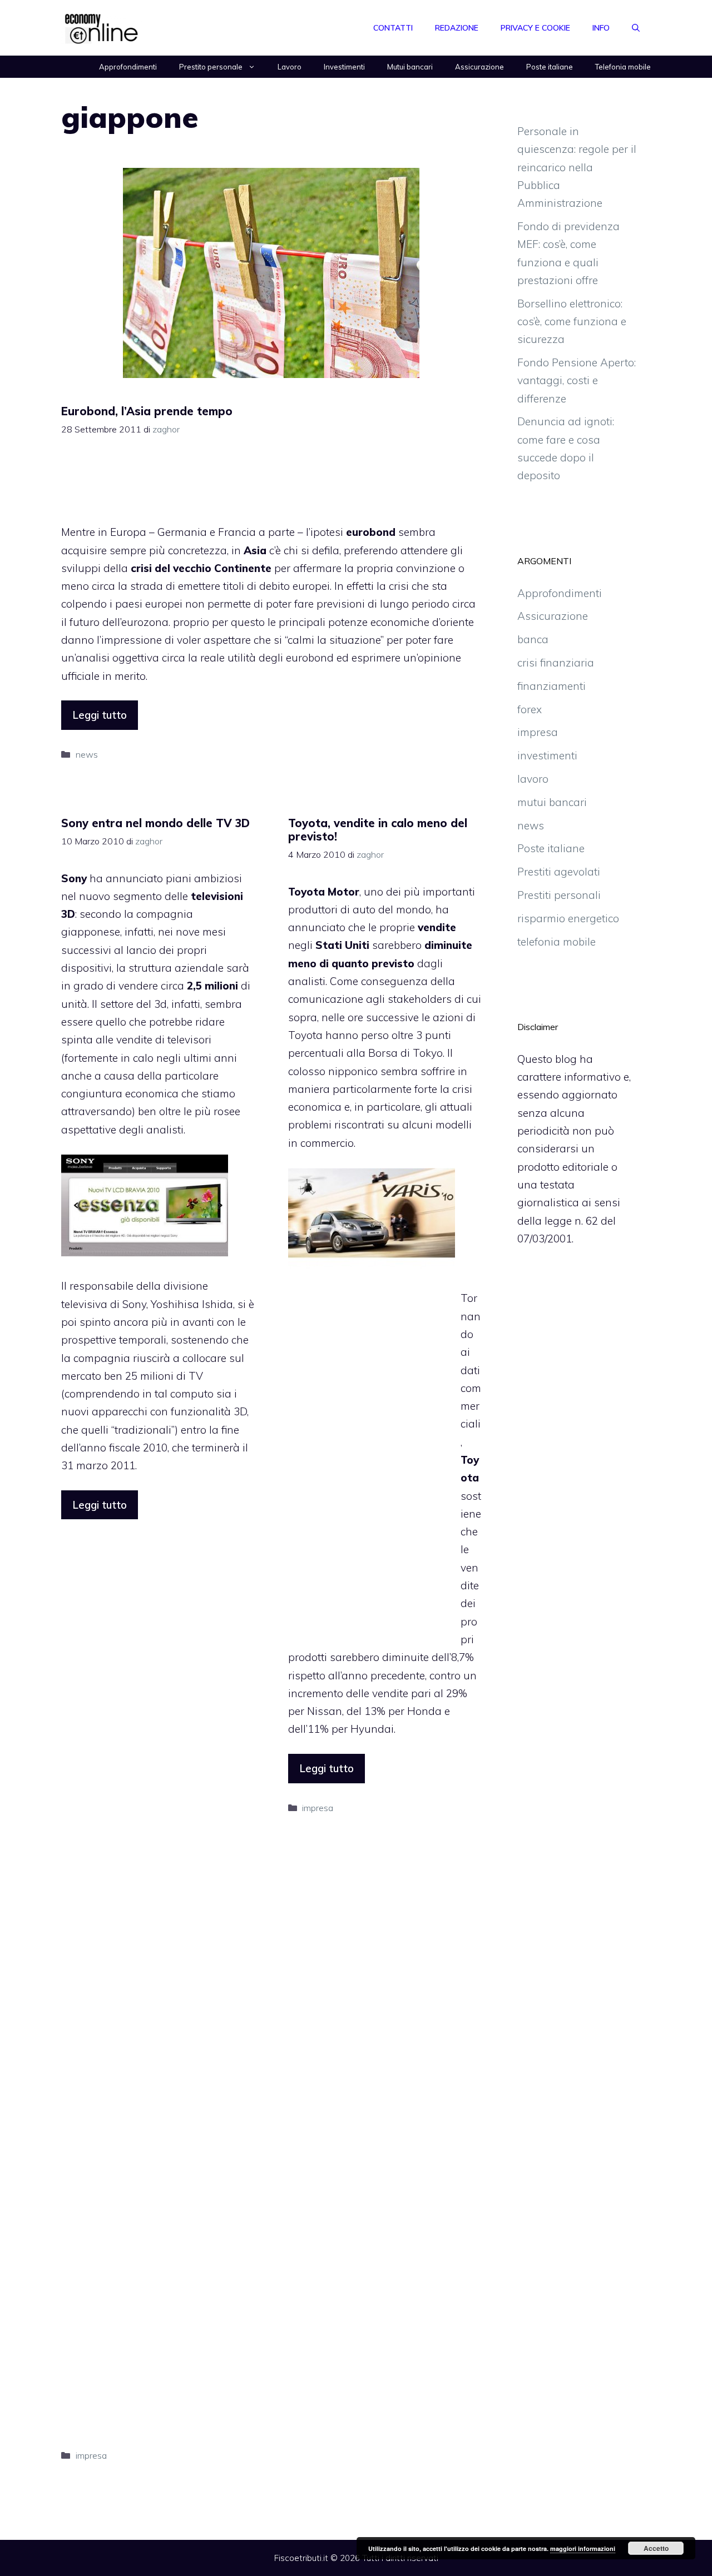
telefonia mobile (557, 942)
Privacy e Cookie (535, 28)
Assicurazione (479, 67)
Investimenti (344, 67)
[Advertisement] (271, 485)
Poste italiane (550, 67)
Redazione (457, 28)
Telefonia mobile (623, 67)
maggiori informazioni (583, 2548)
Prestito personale (211, 67)
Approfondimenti (128, 67)
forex (530, 709)
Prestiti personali (559, 895)
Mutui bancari (410, 67)
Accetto (656, 2548)
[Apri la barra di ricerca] (636, 28)
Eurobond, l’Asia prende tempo (147, 411)
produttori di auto (332, 909)
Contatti (393, 28)
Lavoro (290, 67)
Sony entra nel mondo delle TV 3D (155, 823)
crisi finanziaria (556, 663)
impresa (91, 2455)
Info (601, 28)
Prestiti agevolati (559, 872)
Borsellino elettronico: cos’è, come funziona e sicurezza (572, 322)
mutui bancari (552, 802)
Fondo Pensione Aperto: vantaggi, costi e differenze (577, 381)
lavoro (533, 779)
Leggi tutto (100, 715)
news (87, 754)
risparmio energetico (568, 918)
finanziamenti (552, 686)
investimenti (547, 755)
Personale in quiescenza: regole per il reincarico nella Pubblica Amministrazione (577, 167)
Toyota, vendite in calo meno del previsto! (378, 830)
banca (533, 639)
